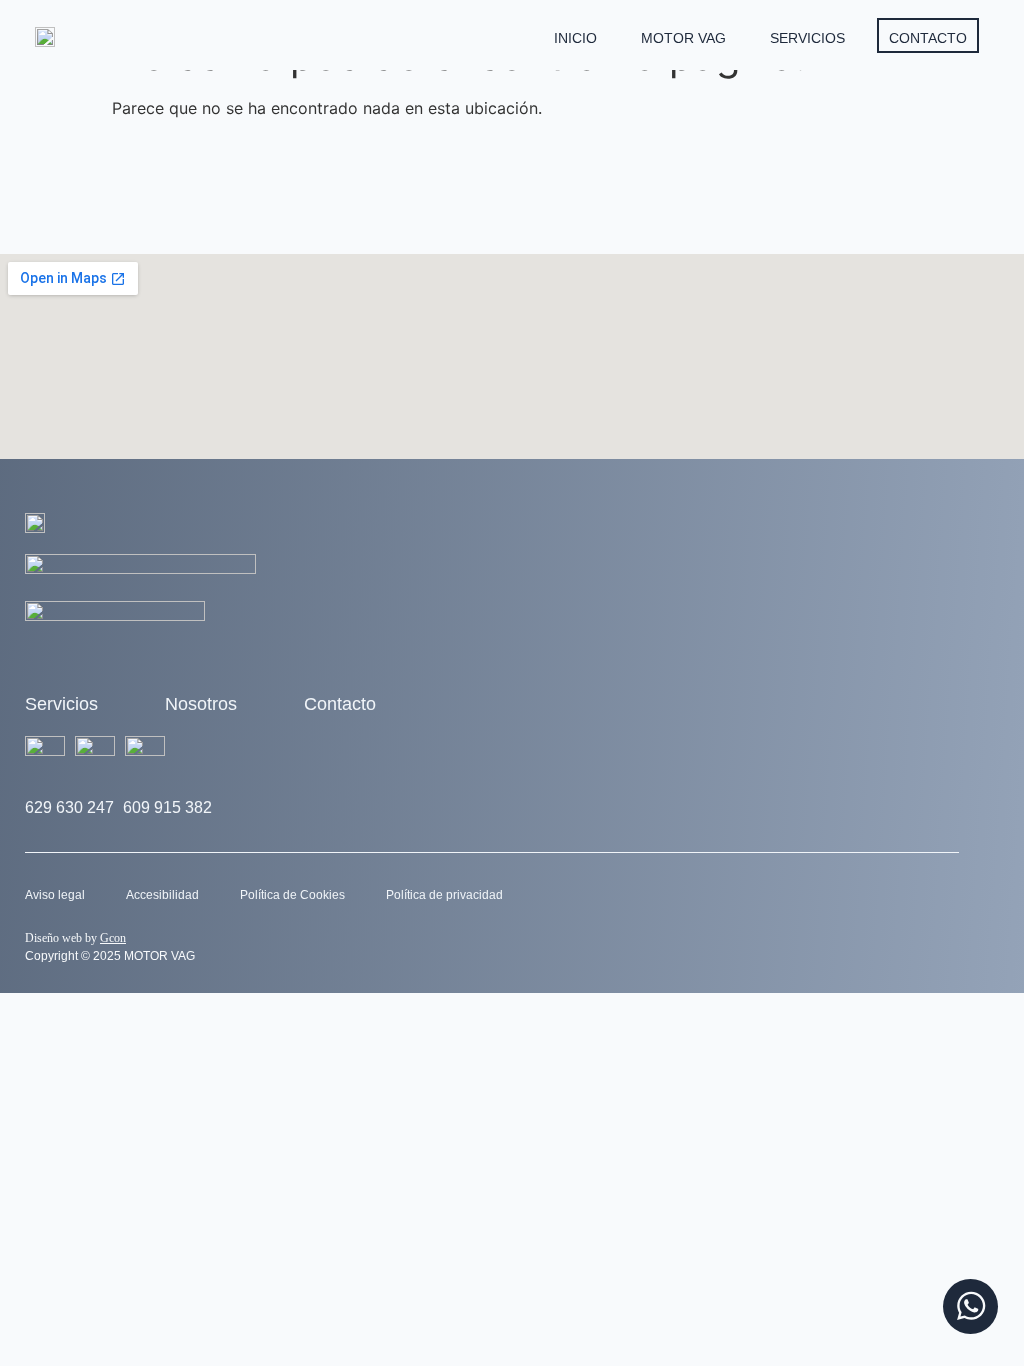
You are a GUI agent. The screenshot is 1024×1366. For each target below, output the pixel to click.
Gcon (113, 938)
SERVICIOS (807, 38)
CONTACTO (928, 38)
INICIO (575, 38)
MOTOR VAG (683, 38)
